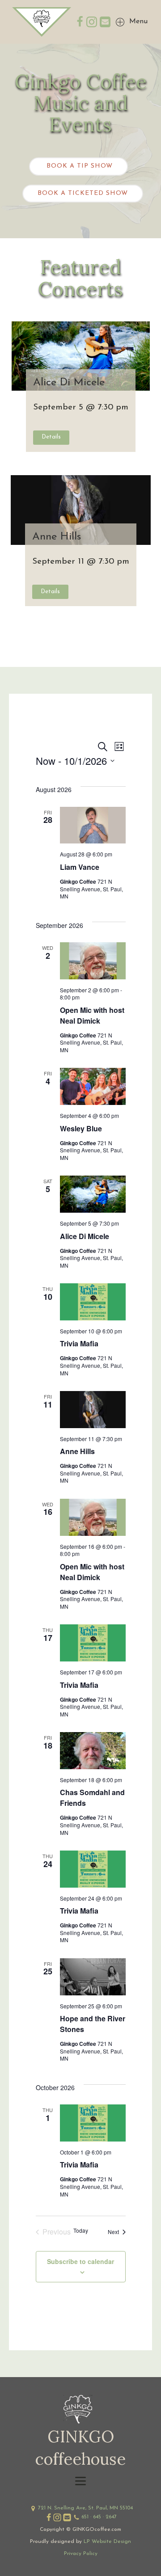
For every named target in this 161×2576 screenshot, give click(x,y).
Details (51, 437)
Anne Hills (57, 537)
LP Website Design (107, 2542)
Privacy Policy (81, 2554)
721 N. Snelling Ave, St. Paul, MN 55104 (85, 2508)
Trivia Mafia (79, 1343)
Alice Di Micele (69, 383)
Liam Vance (80, 867)
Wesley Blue (81, 1128)
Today (81, 2230)
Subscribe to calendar (80, 2261)
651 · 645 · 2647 (99, 2517)
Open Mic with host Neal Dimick (92, 1015)
